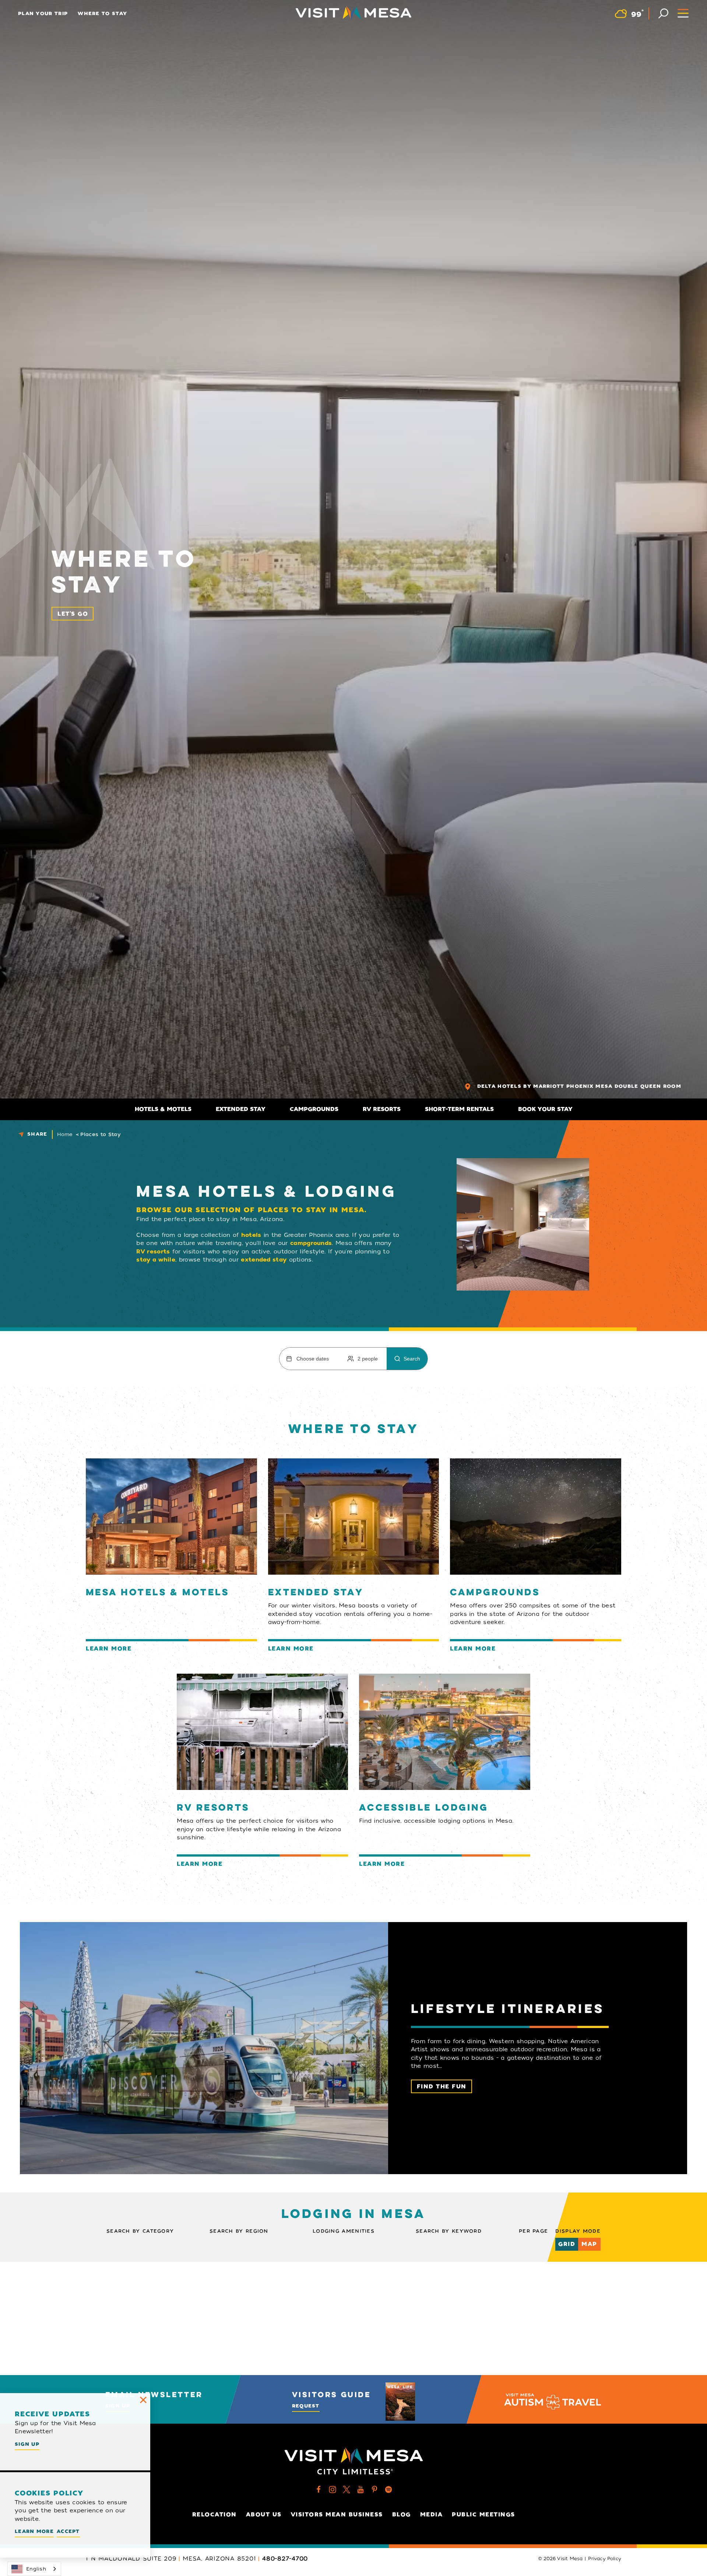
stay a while (156, 1260)
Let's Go (73, 614)
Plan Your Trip (43, 13)
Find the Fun (442, 2087)
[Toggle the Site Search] (663, 13)
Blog (402, 2515)
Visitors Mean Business (337, 2515)
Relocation (214, 2515)
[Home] (353, 13)
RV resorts (153, 1252)
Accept (68, 2531)
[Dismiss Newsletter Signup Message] (143, 2400)
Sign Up (27, 2444)
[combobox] (34, 2569)
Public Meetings (483, 2515)
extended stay (264, 1260)
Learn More (34, 2531)
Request (306, 2406)
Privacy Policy (605, 2559)
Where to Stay (102, 13)
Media (432, 2515)
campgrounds (311, 1243)
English (36, 2569)
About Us (264, 2515)
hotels (251, 1235)
